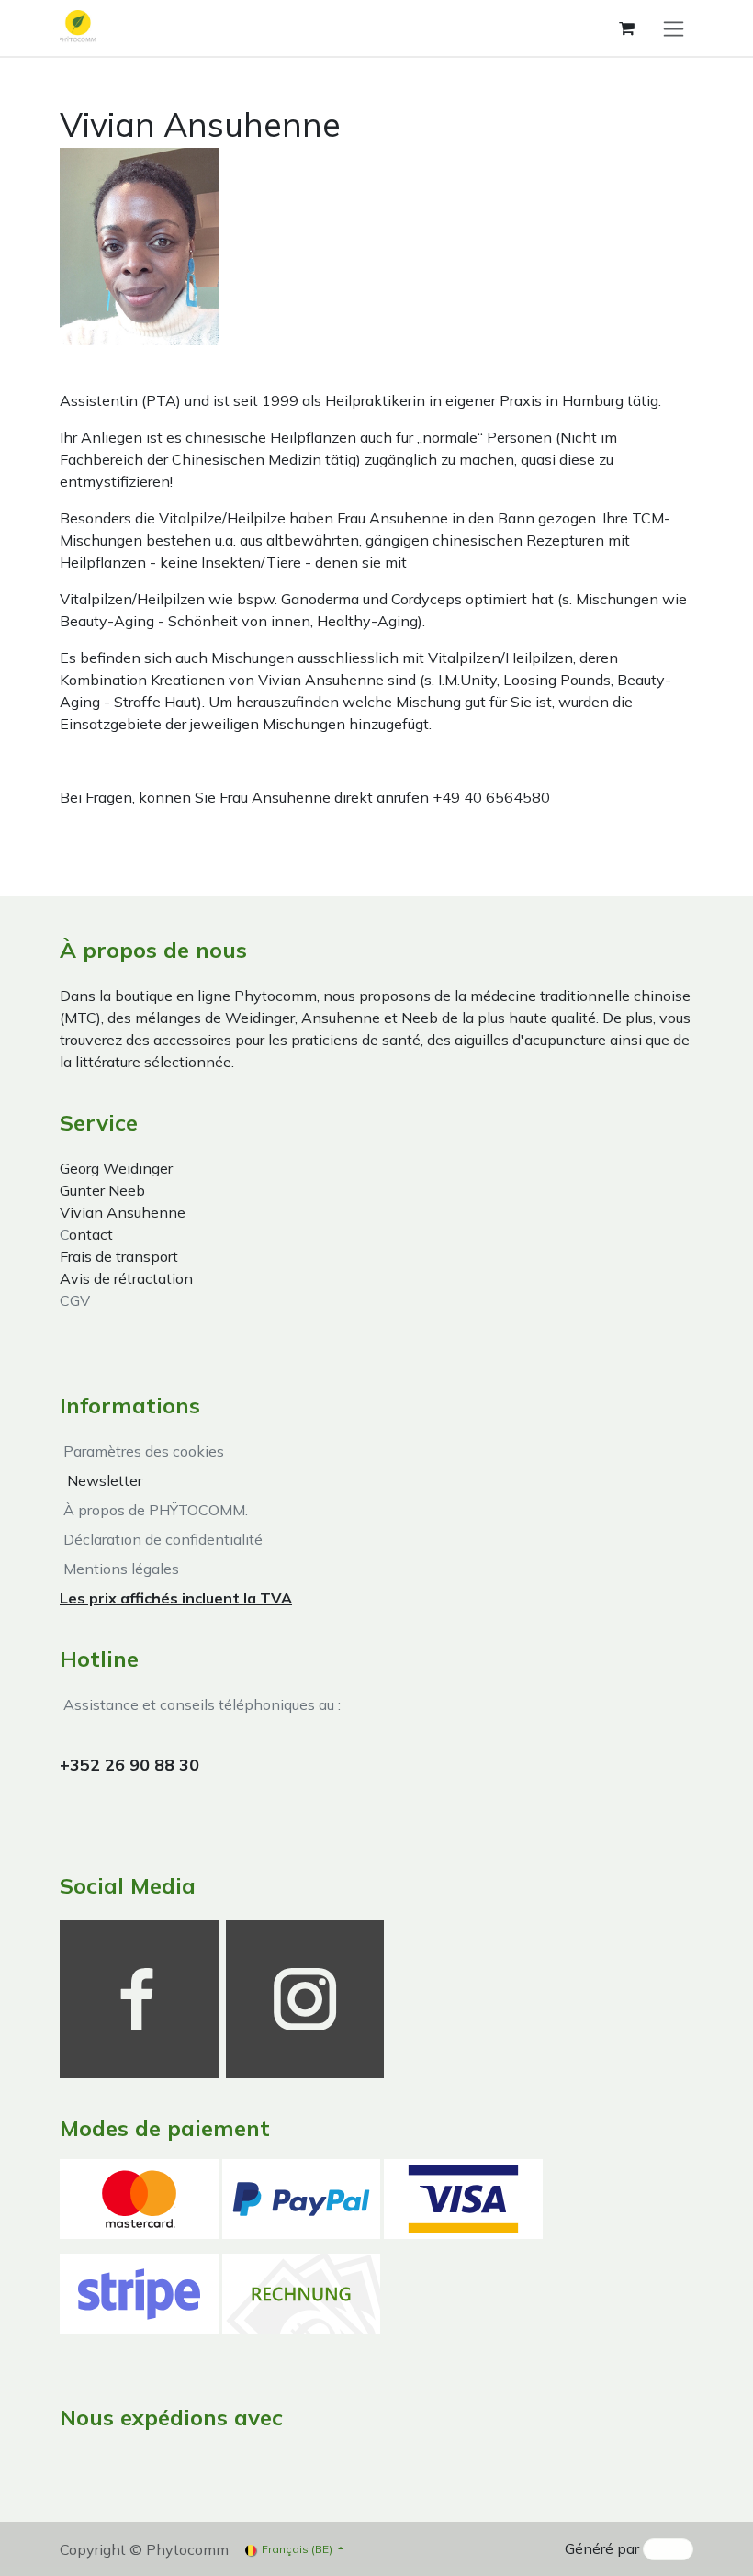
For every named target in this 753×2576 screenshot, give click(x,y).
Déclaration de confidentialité (161, 1539)
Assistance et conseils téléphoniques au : (200, 1704)
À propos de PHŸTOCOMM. (154, 1510)
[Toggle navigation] (674, 28)
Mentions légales (119, 1569)
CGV (75, 1300)
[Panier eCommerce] (626, 28)
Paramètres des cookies (144, 1451)
